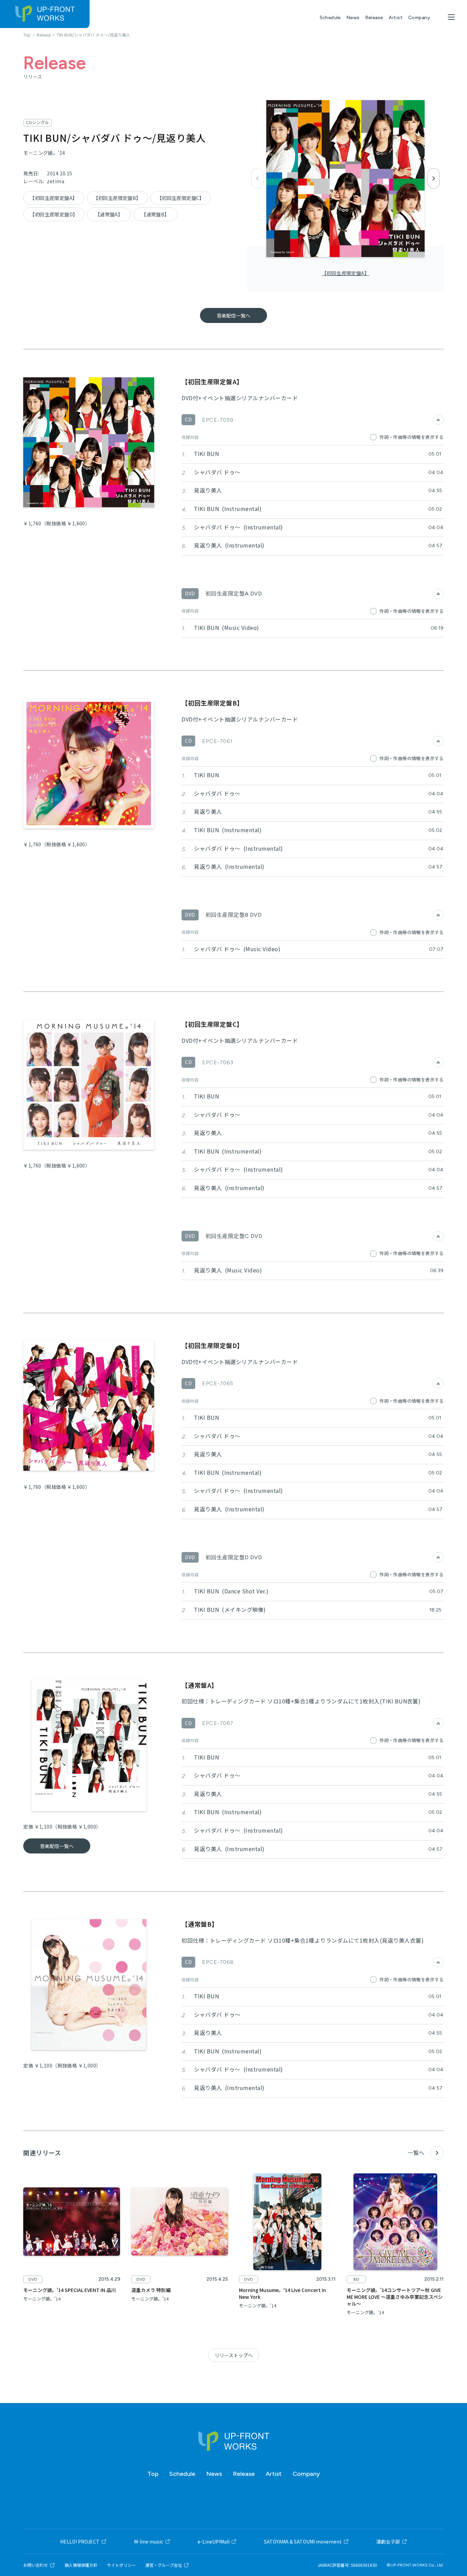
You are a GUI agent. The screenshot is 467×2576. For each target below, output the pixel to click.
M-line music (149, 2541)
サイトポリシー (121, 2565)
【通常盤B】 (155, 214)
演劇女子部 (388, 2541)
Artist (396, 18)
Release (374, 18)
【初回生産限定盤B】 (117, 198)
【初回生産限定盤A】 (345, 273)
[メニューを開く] (451, 17)
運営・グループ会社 (164, 2565)
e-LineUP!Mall (214, 2541)
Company (419, 18)
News (353, 18)
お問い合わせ (36, 2565)
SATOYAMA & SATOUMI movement (303, 2541)
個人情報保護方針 (81, 2565)
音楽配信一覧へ (233, 315)
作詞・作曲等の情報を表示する (411, 437)
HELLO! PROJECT (80, 2541)
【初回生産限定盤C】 (181, 198)
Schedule (330, 18)
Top (153, 2474)
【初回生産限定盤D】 (54, 214)
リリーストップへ (234, 2355)
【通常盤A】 (109, 214)
